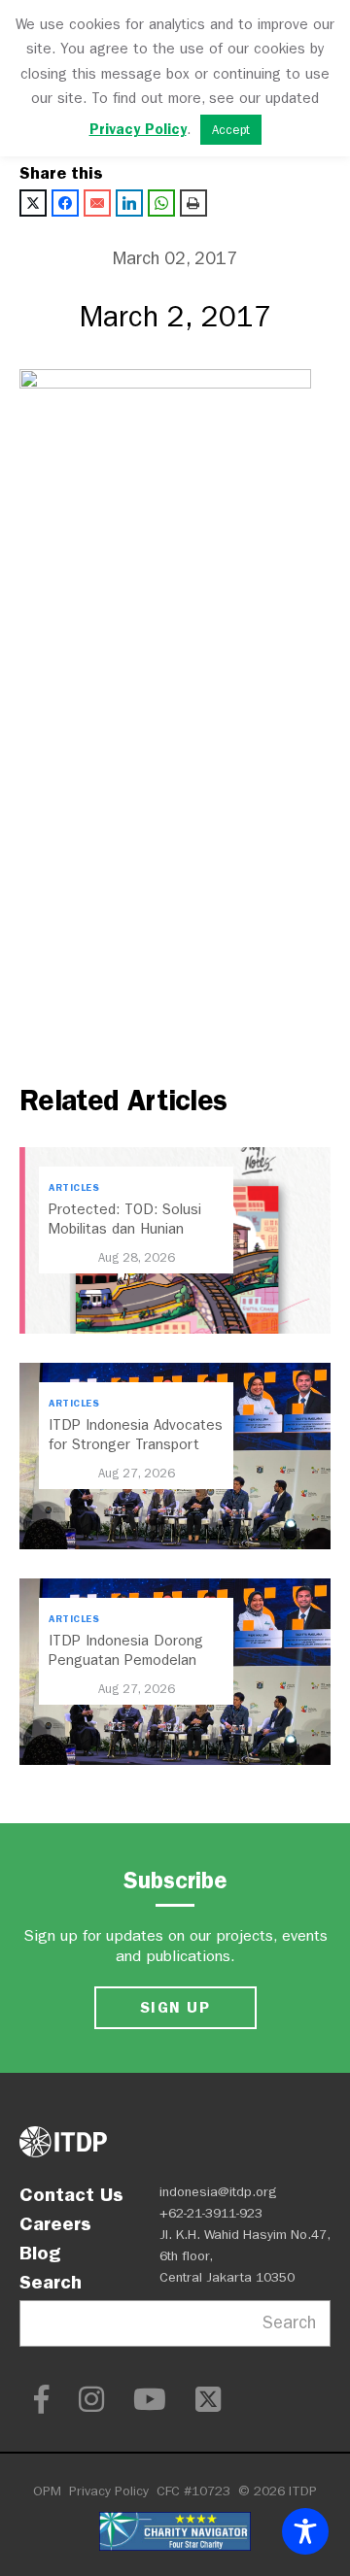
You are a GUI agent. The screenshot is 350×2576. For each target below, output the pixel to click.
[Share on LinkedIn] (129, 203)
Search (51, 2282)
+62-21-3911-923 (211, 2213)
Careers (55, 2223)
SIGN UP (175, 2007)
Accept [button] (231, 130)
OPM (47, 2491)
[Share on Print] (193, 203)
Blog (40, 2253)
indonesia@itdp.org (218, 2192)
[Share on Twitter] (33, 203)
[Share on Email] (97, 203)
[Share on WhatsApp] (161, 203)
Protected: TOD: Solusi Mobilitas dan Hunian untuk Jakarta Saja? (125, 1229)
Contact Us (71, 2194)
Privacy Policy (109, 2491)
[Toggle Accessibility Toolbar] (305, 2531)
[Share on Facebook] (65, 203)
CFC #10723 (193, 2491)
